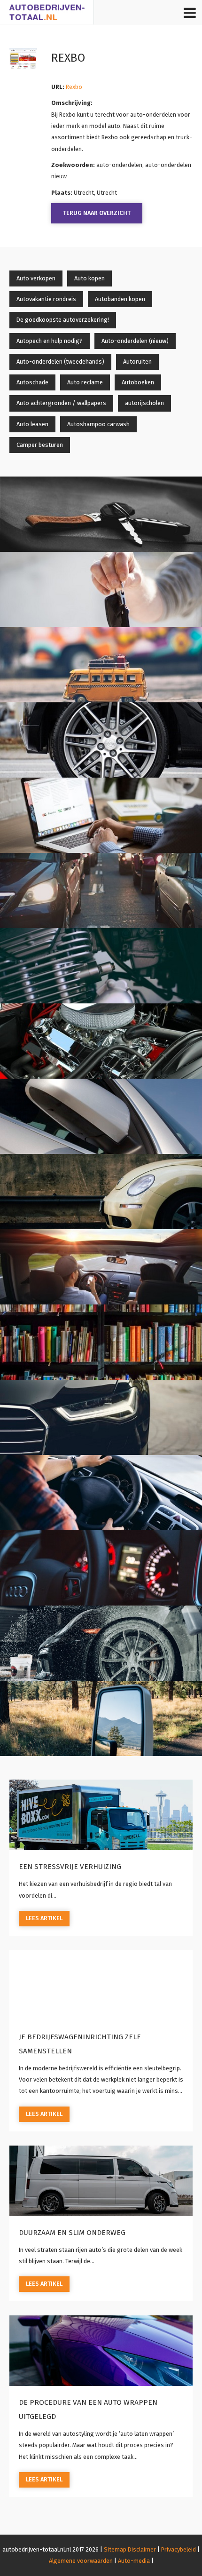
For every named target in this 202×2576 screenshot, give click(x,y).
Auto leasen (32, 424)
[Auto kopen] (101, 589)
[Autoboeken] (101, 1342)
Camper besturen (40, 445)
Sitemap (115, 2549)
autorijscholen (144, 403)
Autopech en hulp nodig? (50, 341)
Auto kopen (89, 278)
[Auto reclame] (101, 1267)
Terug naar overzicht (97, 213)
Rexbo (74, 87)
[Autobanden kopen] (101, 740)
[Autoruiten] (101, 1116)
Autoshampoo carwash (98, 424)
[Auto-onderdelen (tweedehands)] (101, 1041)
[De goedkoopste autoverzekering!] (101, 815)
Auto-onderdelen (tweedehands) (60, 362)
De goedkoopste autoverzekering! (63, 320)
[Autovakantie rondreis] (101, 665)
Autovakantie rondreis (46, 299)
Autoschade (32, 382)
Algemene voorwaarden (81, 2561)
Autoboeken (138, 382)
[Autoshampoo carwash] (101, 1643)
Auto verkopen (36, 278)
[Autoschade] (101, 1192)
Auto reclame (85, 382)
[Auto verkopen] (101, 514)
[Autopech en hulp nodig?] (101, 890)
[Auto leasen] (101, 1568)
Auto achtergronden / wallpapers (61, 403)
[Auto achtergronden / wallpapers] (101, 1417)
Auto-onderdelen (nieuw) (135, 341)
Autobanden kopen (120, 299)
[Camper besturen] (101, 1718)
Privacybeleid (179, 2549)
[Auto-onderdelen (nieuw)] (101, 966)
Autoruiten (137, 362)
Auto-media (134, 2561)
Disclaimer (142, 2549)
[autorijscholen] (101, 1493)
